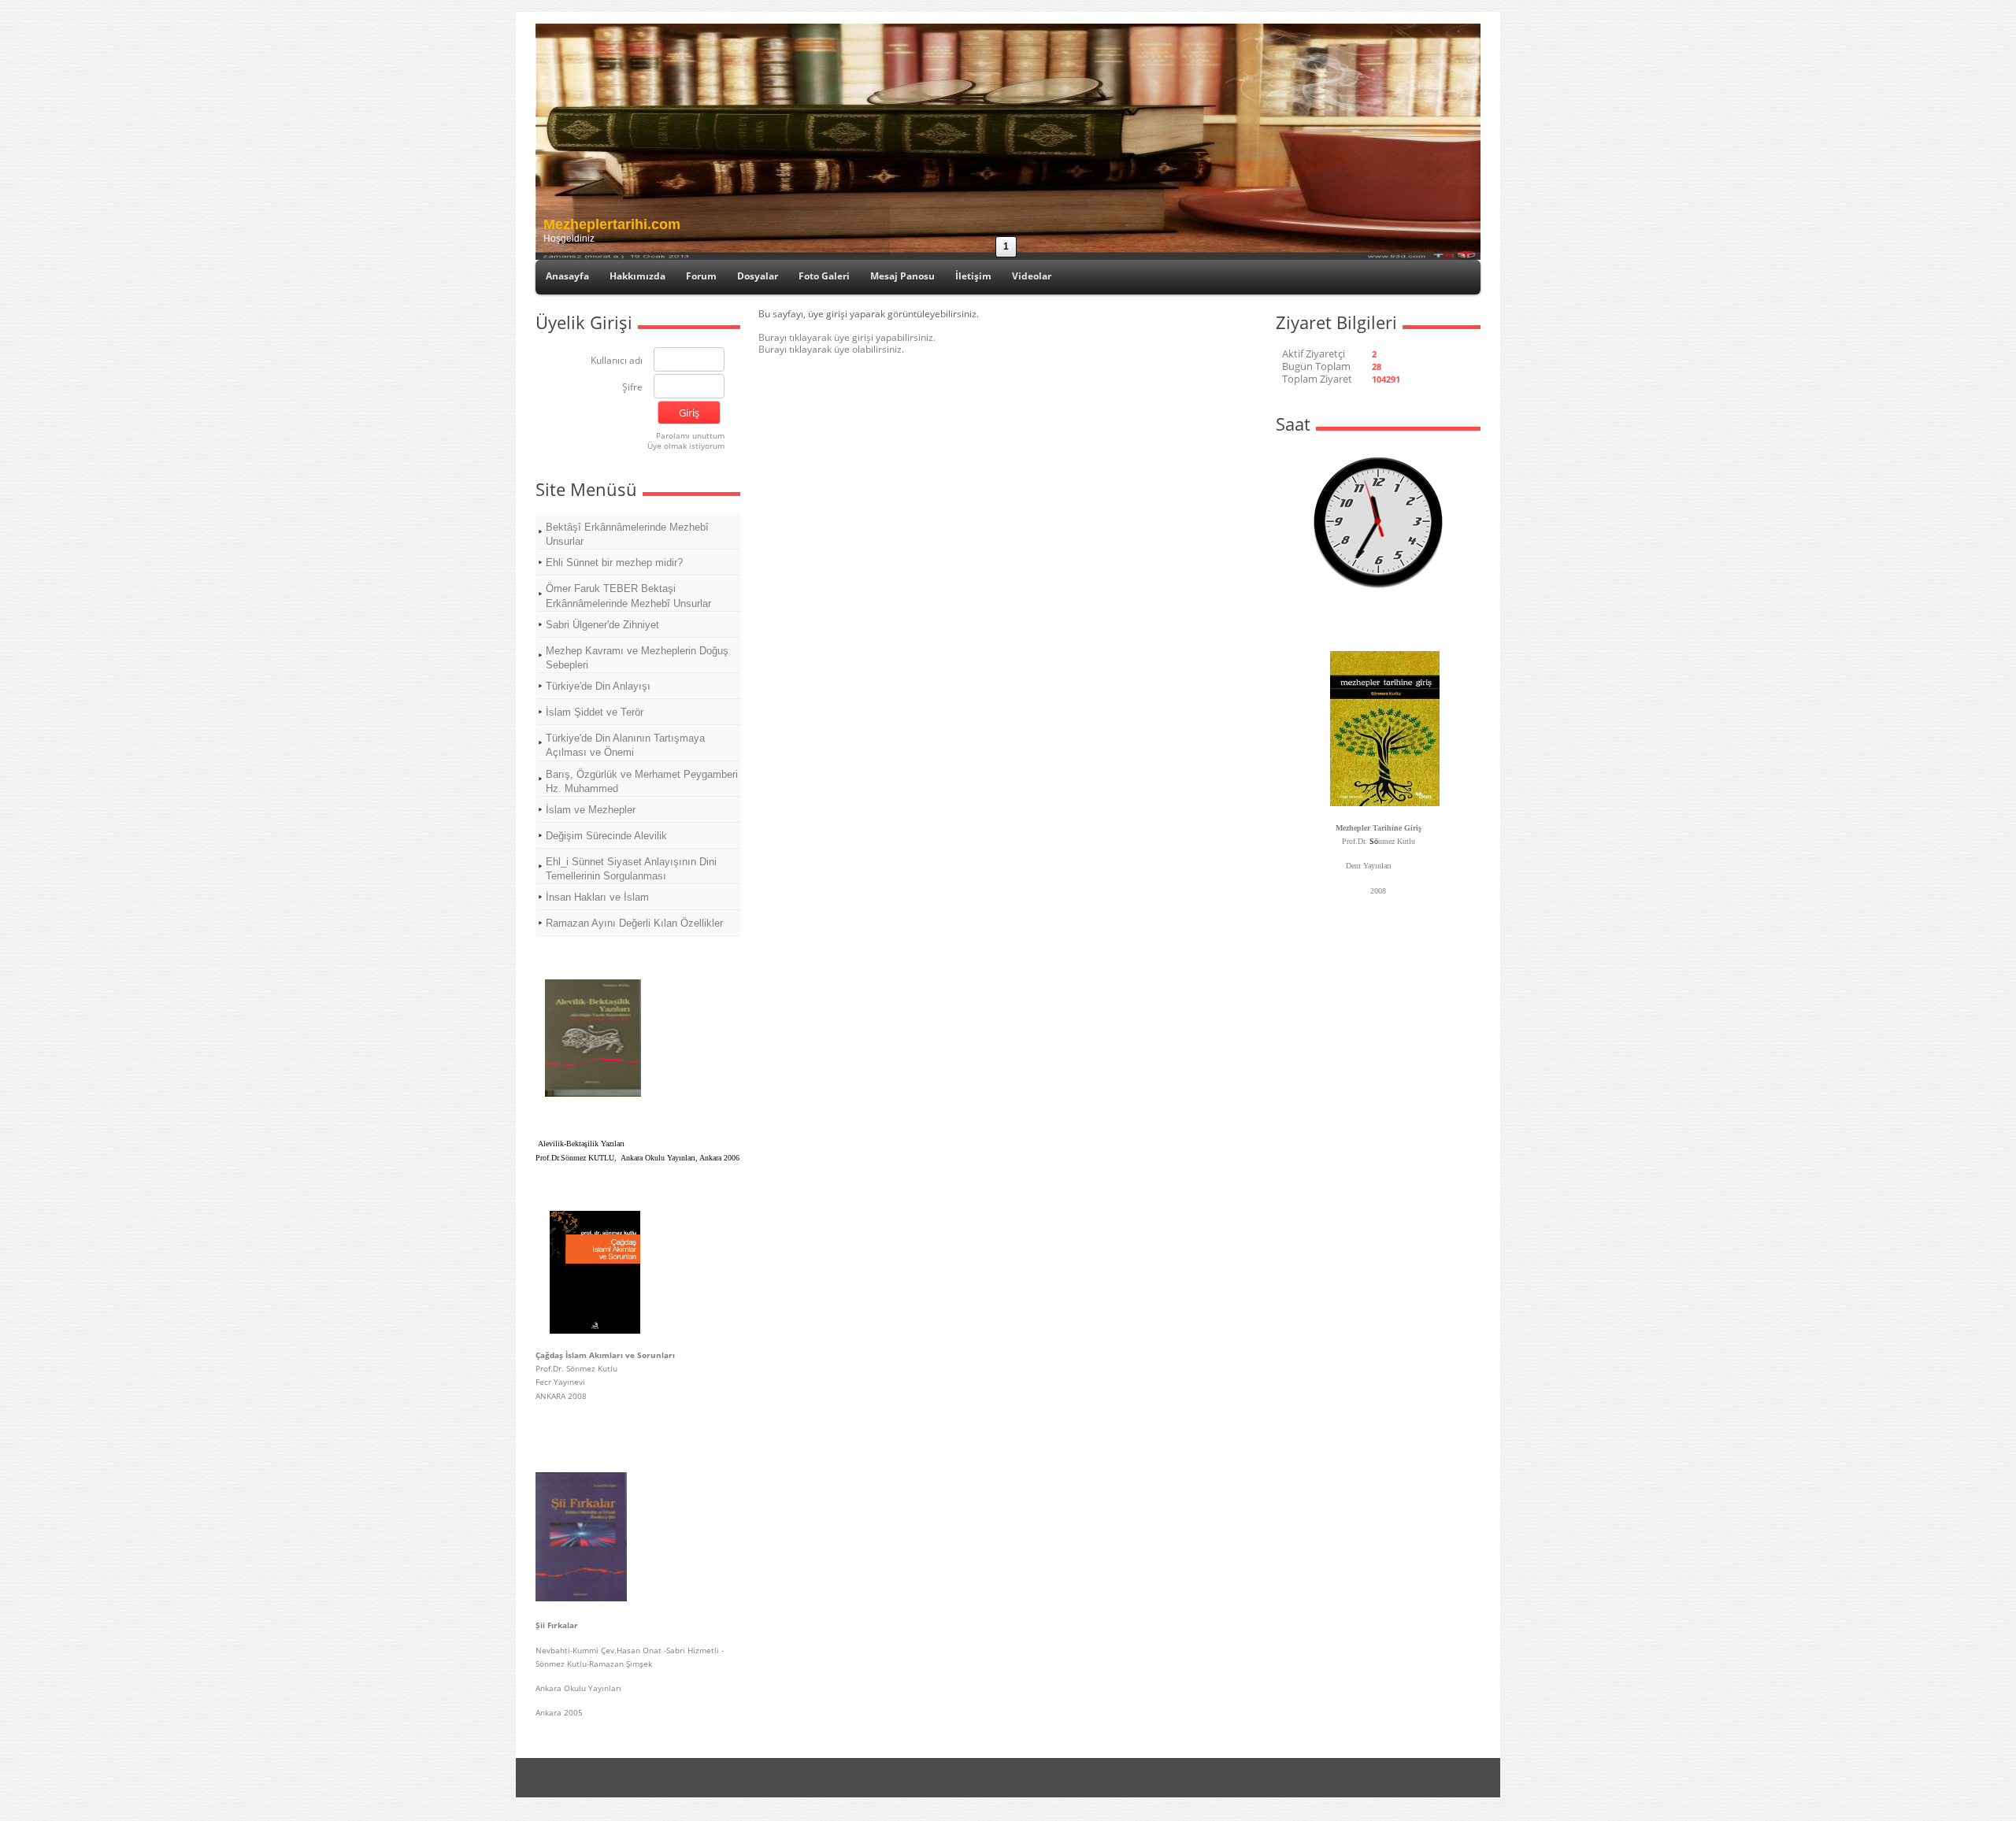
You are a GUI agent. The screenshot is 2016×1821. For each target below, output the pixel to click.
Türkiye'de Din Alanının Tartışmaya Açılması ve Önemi (625, 745)
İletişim (973, 276)
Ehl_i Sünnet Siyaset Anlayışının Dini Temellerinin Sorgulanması (631, 869)
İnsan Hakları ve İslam (597, 897)
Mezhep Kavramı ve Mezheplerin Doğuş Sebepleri (637, 658)
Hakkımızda (637, 276)
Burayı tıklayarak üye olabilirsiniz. (831, 349)
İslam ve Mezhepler (591, 810)
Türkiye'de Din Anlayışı (598, 686)
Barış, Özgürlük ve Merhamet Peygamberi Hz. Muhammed (642, 781)
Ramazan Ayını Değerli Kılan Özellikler (634, 923)
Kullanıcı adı (617, 361)
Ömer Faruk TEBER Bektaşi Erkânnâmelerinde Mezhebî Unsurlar (628, 596)
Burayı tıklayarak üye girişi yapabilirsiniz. (847, 337)
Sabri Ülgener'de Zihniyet (602, 625)
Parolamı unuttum (690, 435)
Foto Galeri (824, 276)
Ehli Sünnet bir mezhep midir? (614, 563)
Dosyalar (758, 276)
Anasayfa (567, 276)
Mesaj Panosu (902, 276)
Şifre (632, 388)
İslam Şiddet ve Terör (595, 712)
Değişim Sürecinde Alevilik (606, 836)
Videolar (1032, 276)
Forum (701, 276)
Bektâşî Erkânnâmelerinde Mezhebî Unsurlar (627, 534)
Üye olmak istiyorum (686, 446)
